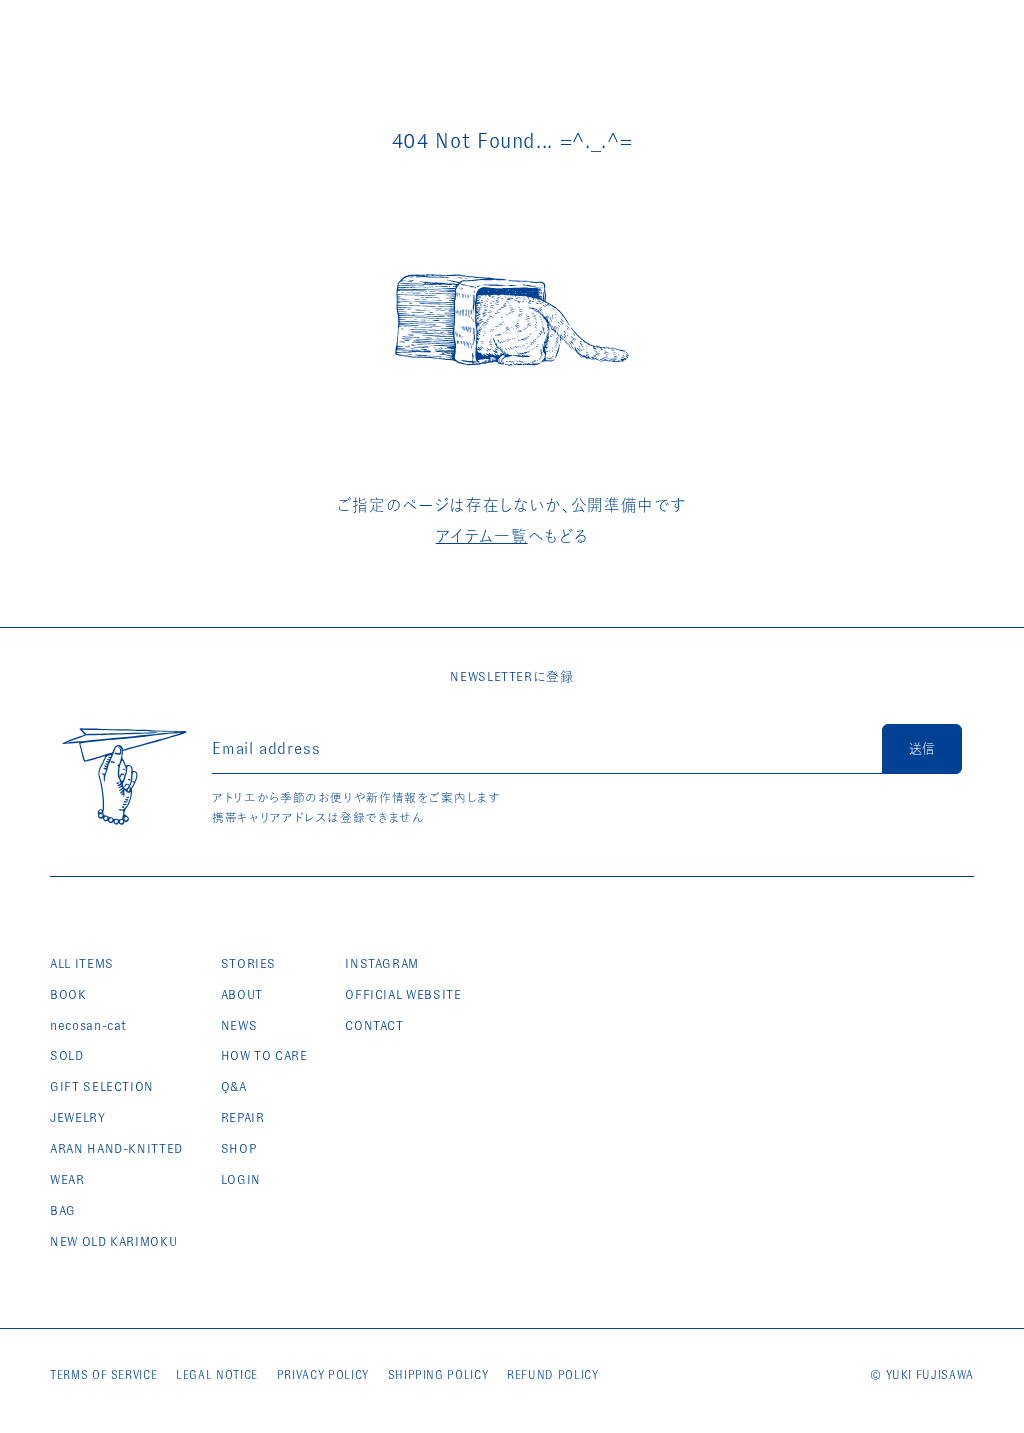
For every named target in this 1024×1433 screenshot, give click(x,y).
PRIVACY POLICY (323, 1375)
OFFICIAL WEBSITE (403, 994)
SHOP (239, 1148)
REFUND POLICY (552, 1375)
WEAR (67, 1179)
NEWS (239, 1025)
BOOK (68, 994)
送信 (922, 748)
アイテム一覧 (482, 536)
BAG (63, 1210)
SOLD (67, 1055)
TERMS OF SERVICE (103, 1375)
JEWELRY (78, 1117)
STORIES (249, 963)
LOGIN (241, 1179)
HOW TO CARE (264, 1055)
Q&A (234, 1086)
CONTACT (374, 1025)
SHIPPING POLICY (438, 1375)
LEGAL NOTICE (217, 1375)
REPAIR (243, 1117)
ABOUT (242, 994)
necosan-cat (88, 1025)
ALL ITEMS (82, 963)
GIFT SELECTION (102, 1086)
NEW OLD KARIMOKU (113, 1241)
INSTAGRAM (382, 963)
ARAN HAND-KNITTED (116, 1148)
